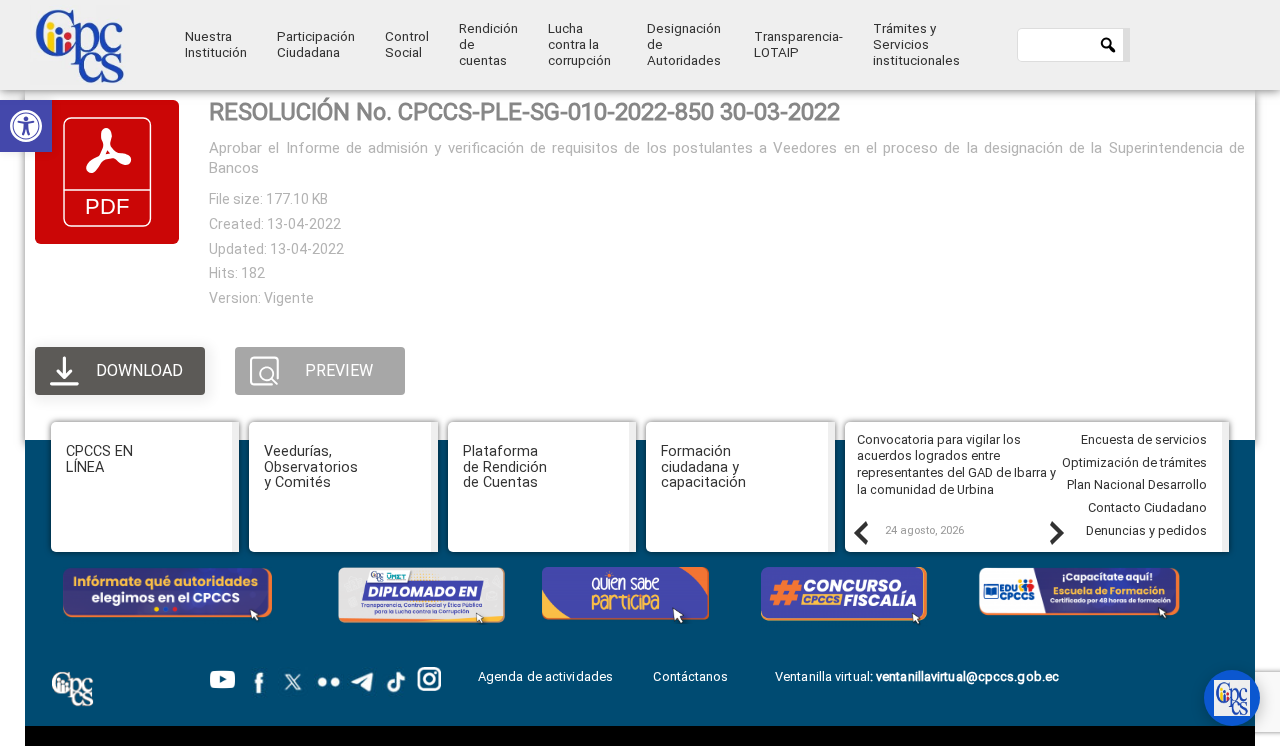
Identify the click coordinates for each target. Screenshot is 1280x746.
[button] (26, 126)
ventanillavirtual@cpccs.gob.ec (967, 676)
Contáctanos (692, 676)
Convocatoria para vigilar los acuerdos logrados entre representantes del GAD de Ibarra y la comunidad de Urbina (956, 464)
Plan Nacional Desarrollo (1137, 484)
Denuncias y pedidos (1146, 530)
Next (1056, 532)
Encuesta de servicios (1144, 439)
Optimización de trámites (1134, 462)
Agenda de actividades (545, 676)
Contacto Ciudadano (1147, 507)
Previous (860, 532)
